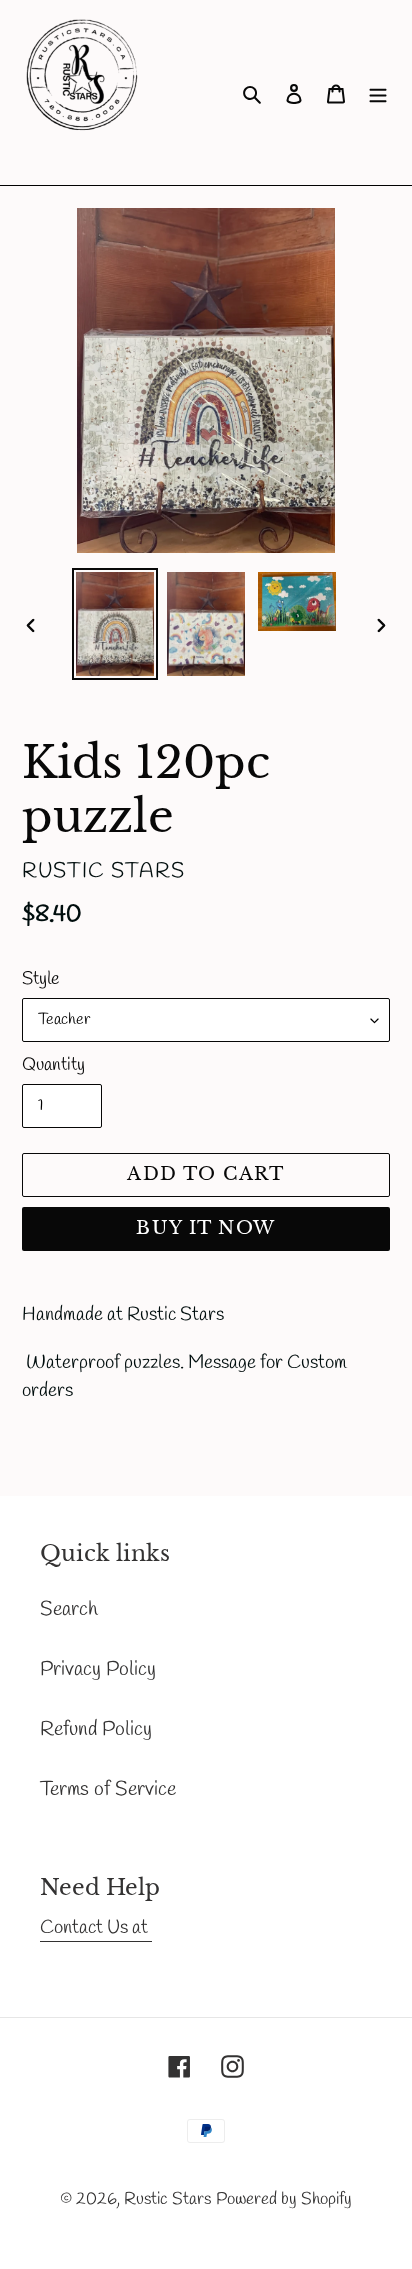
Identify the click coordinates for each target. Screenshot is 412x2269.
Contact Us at (96, 1928)
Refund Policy (96, 1729)
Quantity (53, 1065)
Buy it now (205, 1228)
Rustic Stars (167, 2199)
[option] (115, 624)
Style (41, 979)
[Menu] (378, 93)
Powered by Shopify (284, 2199)
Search (69, 1609)
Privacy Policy (98, 1669)
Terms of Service (108, 1789)
